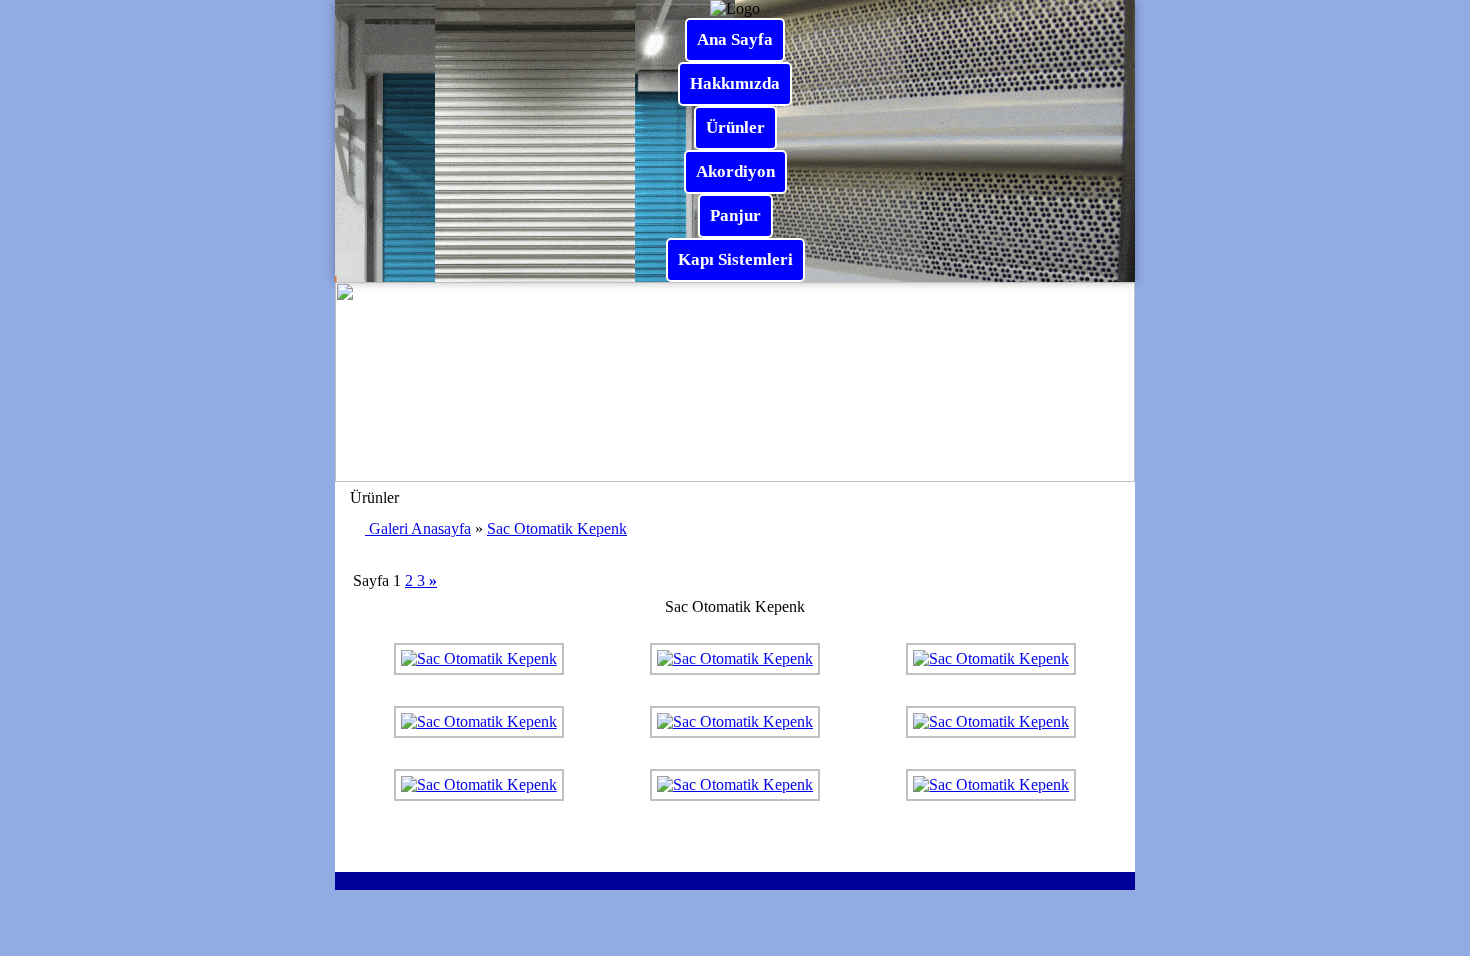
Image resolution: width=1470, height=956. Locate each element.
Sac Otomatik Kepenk (557, 528)
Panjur (735, 215)
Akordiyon (735, 171)
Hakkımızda (735, 83)
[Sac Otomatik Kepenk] (479, 658)
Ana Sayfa (735, 39)
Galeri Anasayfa (420, 528)
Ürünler (735, 127)
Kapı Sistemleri (735, 259)
